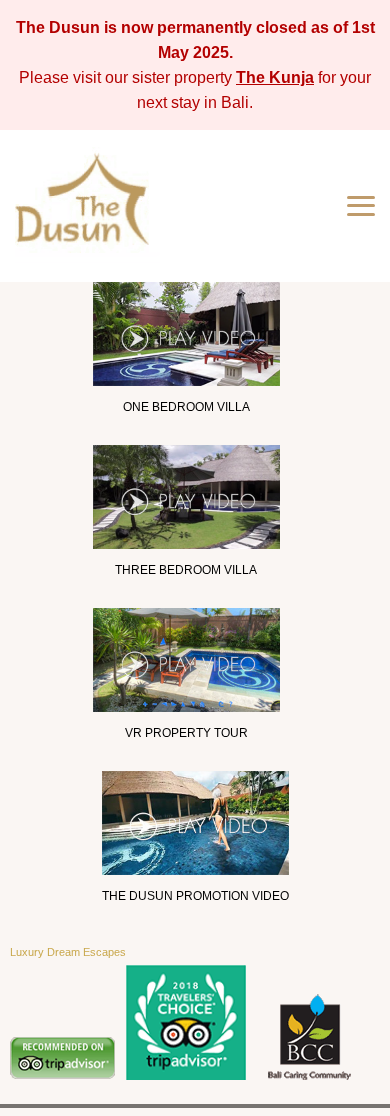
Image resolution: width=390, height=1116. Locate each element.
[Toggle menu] (361, 206)
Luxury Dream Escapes (68, 952)
